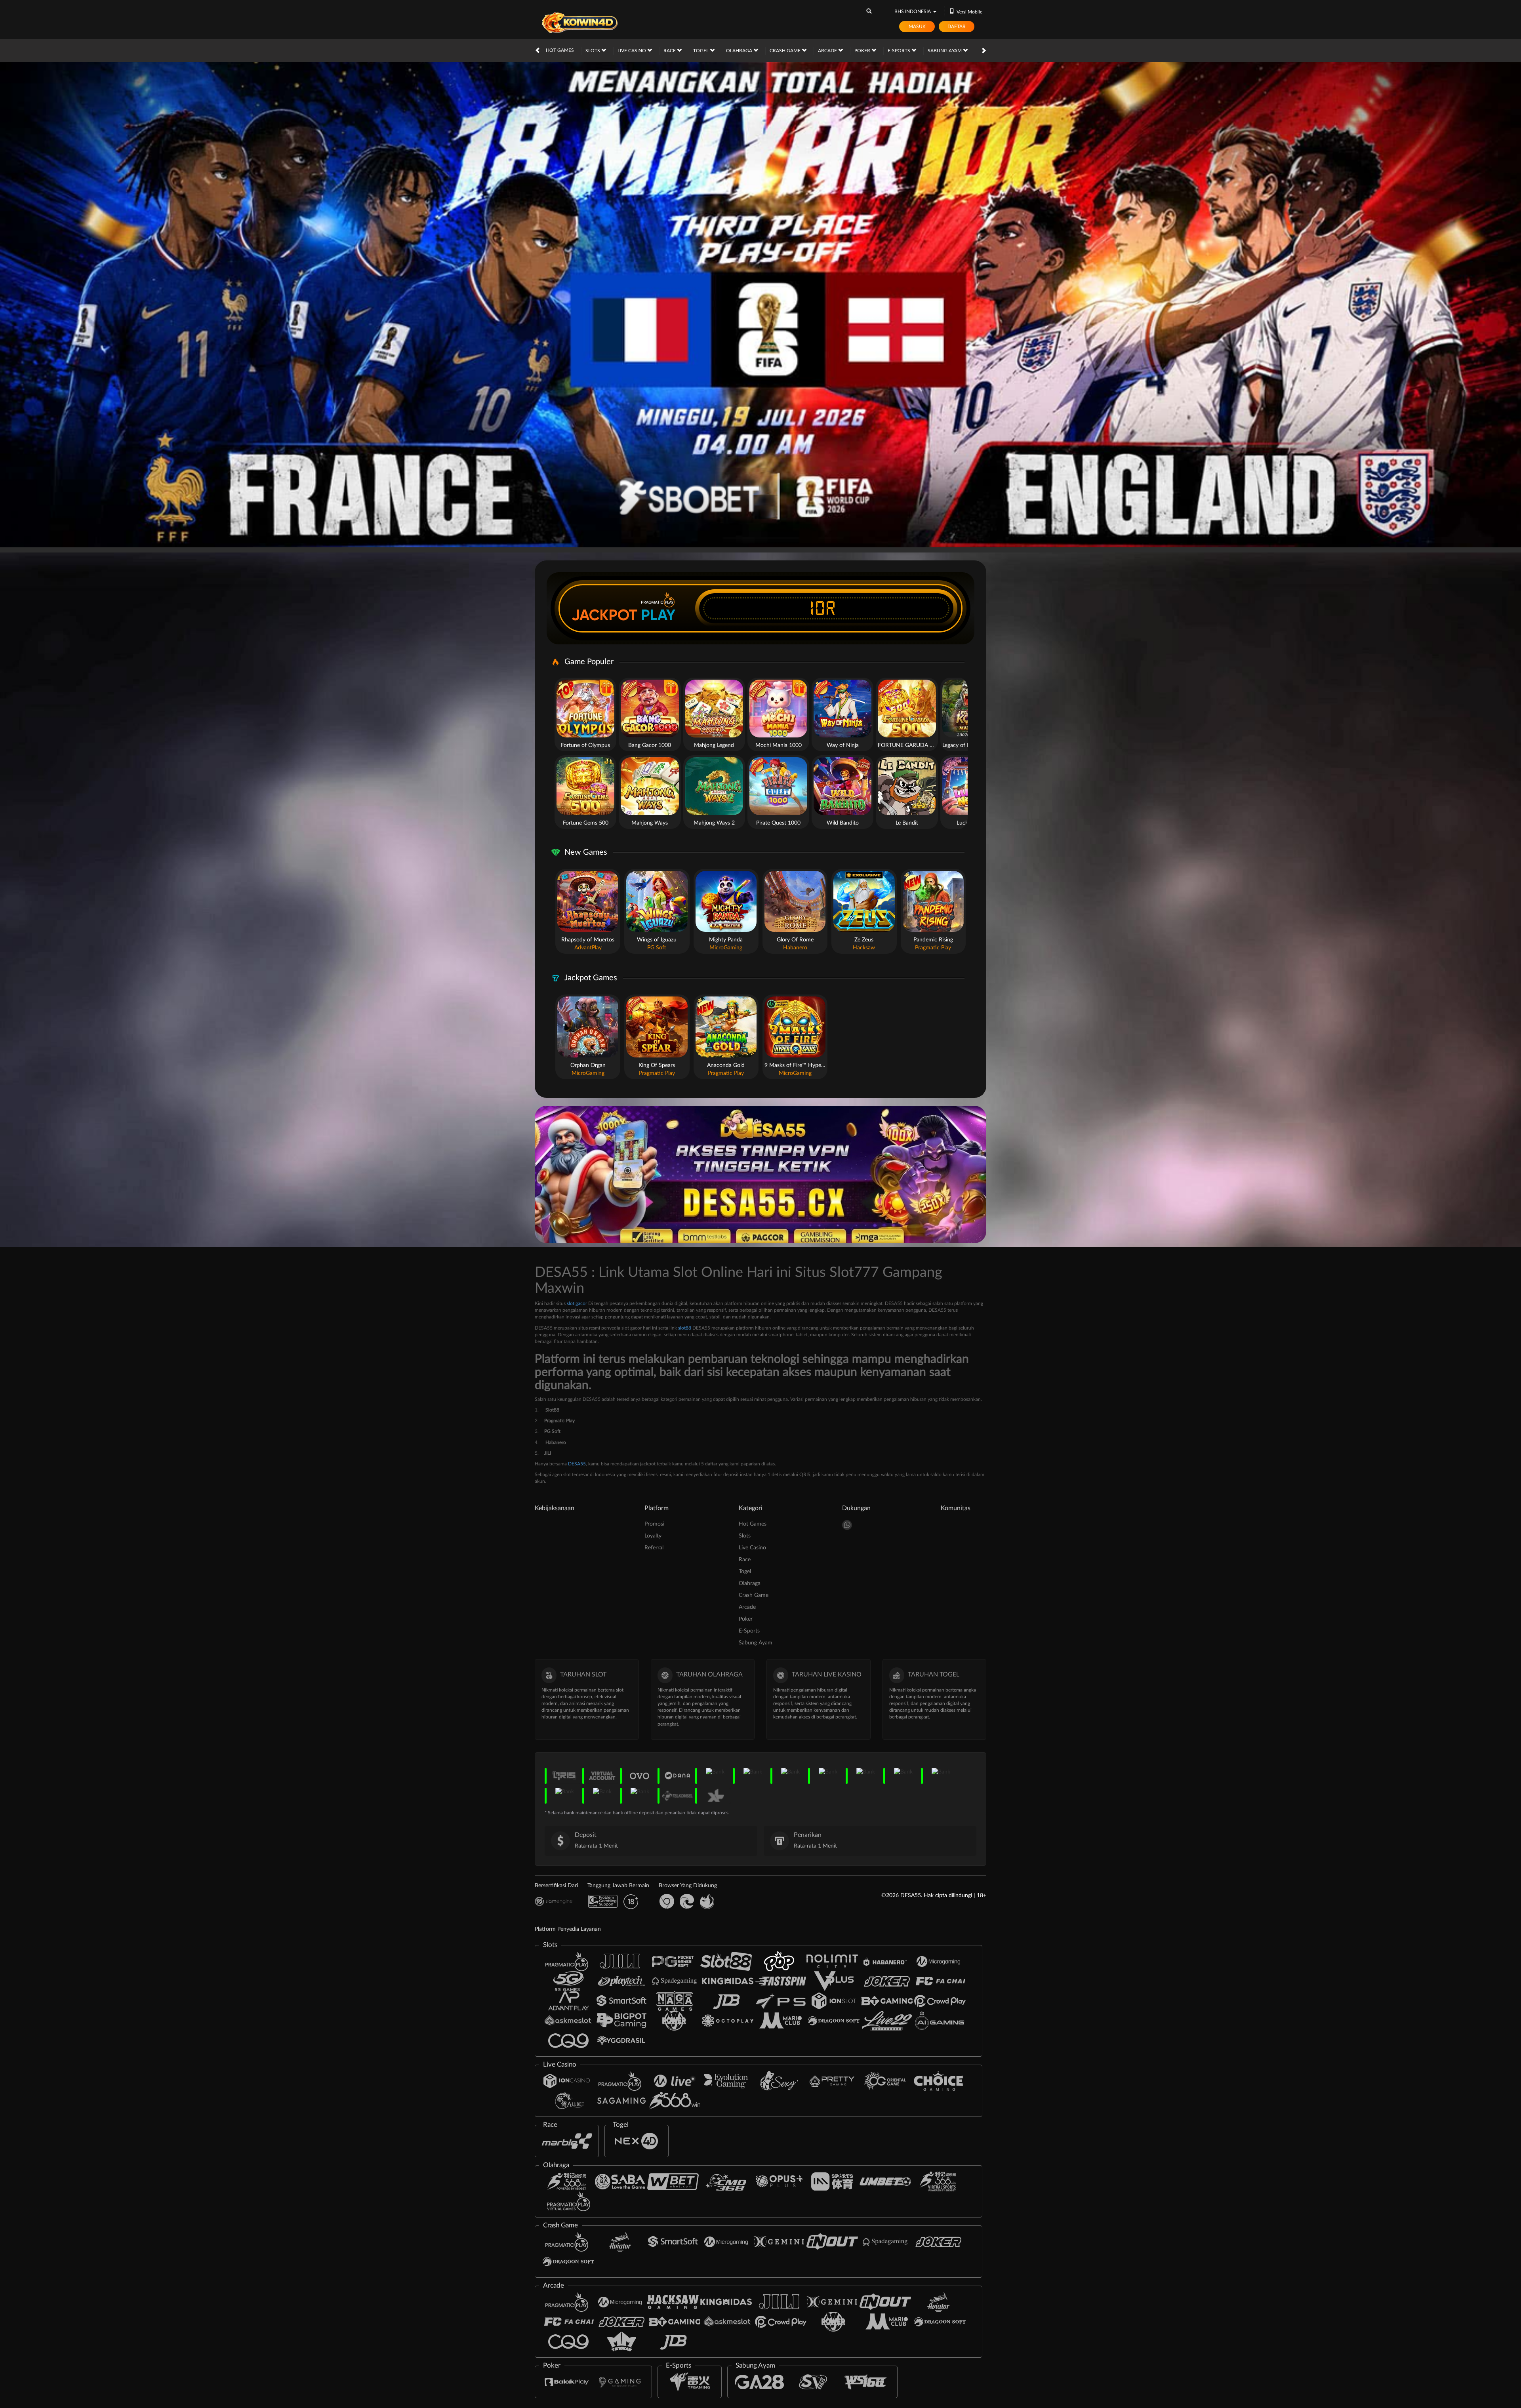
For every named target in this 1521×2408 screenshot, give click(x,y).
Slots (593, 51)
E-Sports (900, 51)
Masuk (917, 27)
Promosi (654, 1524)
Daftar (957, 27)
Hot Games (560, 50)
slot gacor (577, 1303)
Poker (863, 51)
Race (670, 51)
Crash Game (786, 51)
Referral (654, 1548)
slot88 (685, 1328)
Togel (701, 51)
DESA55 (577, 1464)
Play (658, 615)
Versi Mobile (969, 12)
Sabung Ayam (945, 51)
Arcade (828, 51)
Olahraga (740, 51)
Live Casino (632, 51)
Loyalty (653, 1536)
